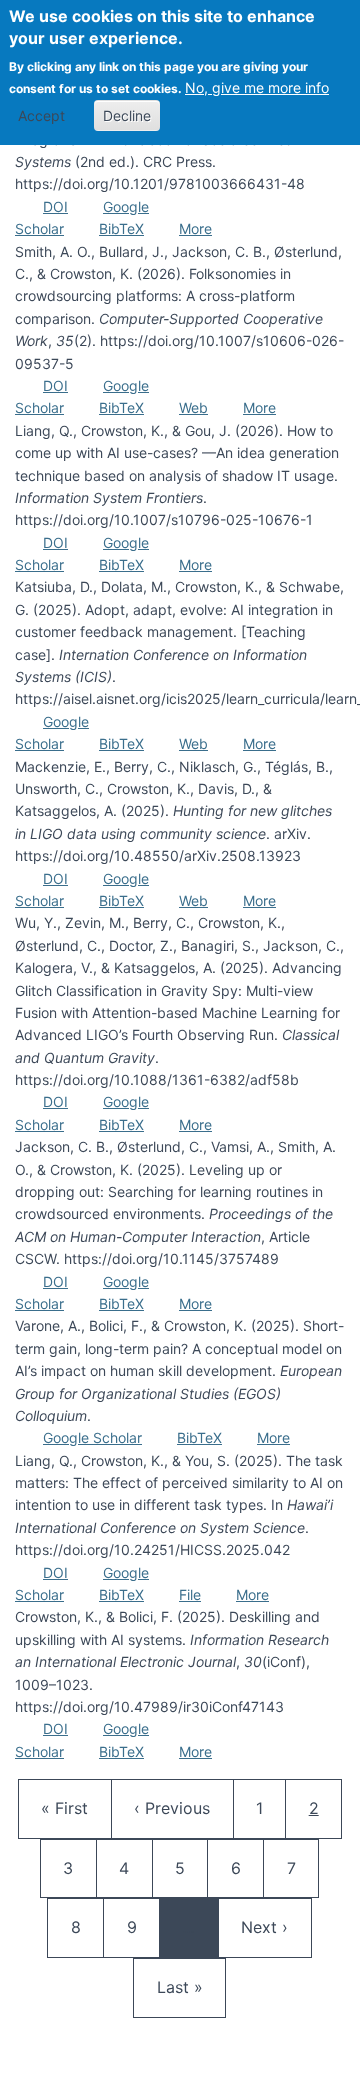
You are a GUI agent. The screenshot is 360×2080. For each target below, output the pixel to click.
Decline (127, 115)
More (195, 228)
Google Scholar (92, 1437)
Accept (41, 115)
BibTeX (121, 228)
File (190, 1594)
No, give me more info (257, 87)
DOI (55, 206)
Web (193, 407)
